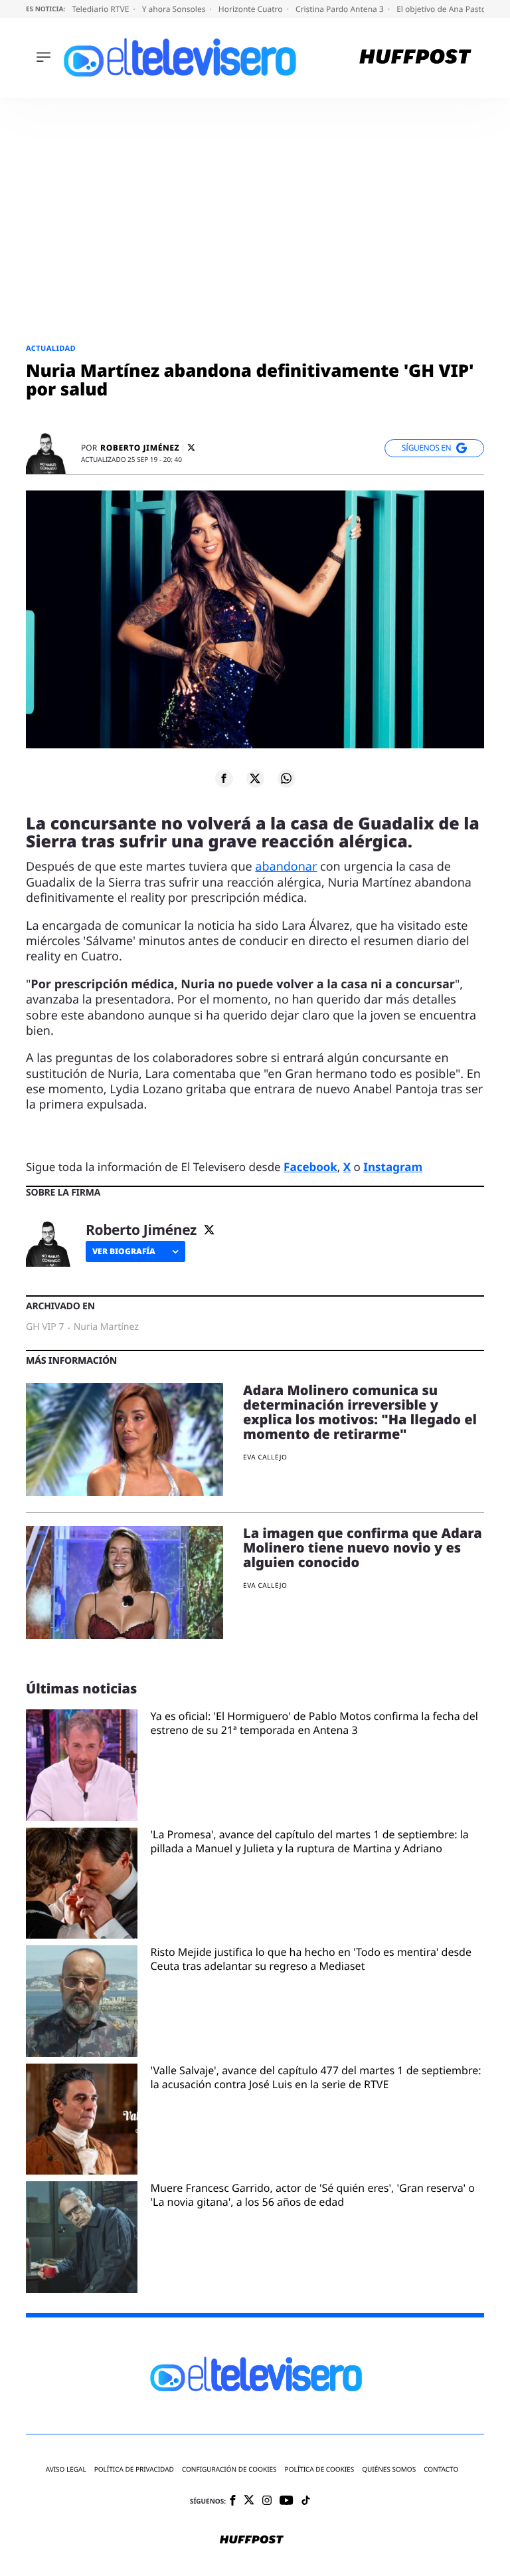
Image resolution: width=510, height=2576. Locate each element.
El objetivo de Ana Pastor (444, 9)
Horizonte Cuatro (252, 9)
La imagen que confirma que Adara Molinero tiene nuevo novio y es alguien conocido (363, 1548)
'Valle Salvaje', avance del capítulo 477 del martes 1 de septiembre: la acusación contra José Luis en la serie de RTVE (316, 2078)
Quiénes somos (389, 2469)
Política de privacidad (134, 2469)
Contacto (441, 2469)
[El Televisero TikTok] (306, 2501)
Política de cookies (320, 2469)
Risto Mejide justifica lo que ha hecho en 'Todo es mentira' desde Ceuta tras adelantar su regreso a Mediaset (311, 1959)
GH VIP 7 (45, 1327)
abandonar (286, 867)
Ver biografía (124, 1251)
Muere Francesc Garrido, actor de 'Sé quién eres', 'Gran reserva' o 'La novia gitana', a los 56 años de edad (313, 2195)
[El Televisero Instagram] (267, 2501)
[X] (191, 448)
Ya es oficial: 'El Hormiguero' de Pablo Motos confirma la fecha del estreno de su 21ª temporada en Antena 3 (314, 1723)
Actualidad (51, 349)
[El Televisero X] (249, 2501)
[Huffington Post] (415, 58)
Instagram (393, 1167)
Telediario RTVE (101, 9)
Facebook (310, 1167)
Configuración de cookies (229, 2469)
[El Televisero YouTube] (287, 2501)
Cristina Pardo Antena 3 (341, 9)
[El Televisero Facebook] (233, 2501)
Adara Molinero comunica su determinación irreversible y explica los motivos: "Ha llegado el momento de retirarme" (360, 1412)
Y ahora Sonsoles (175, 9)
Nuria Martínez (106, 1327)
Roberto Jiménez (140, 448)
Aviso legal (66, 2469)
